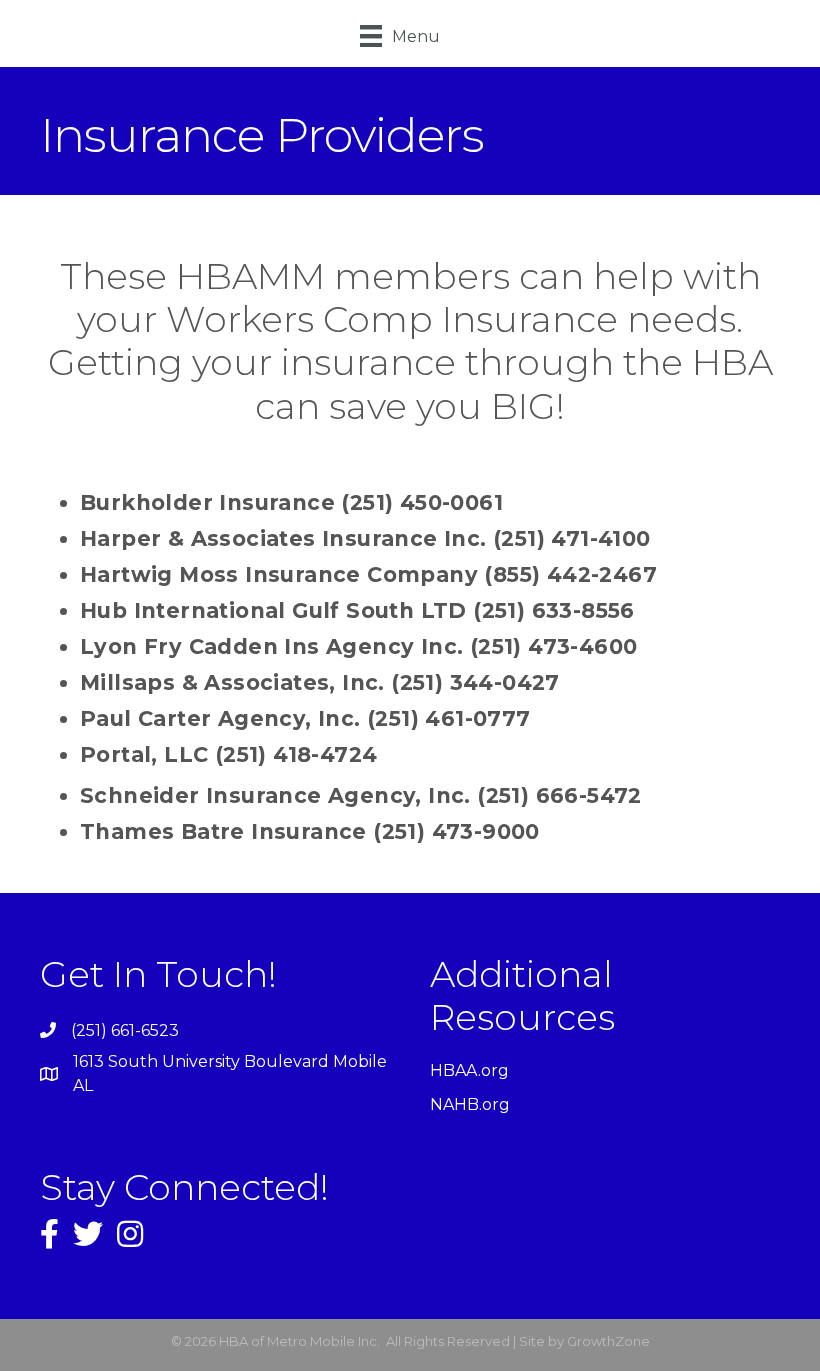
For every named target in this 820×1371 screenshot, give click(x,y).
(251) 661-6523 (125, 1030)
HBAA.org (469, 1070)
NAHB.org (470, 1104)
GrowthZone (608, 1341)
